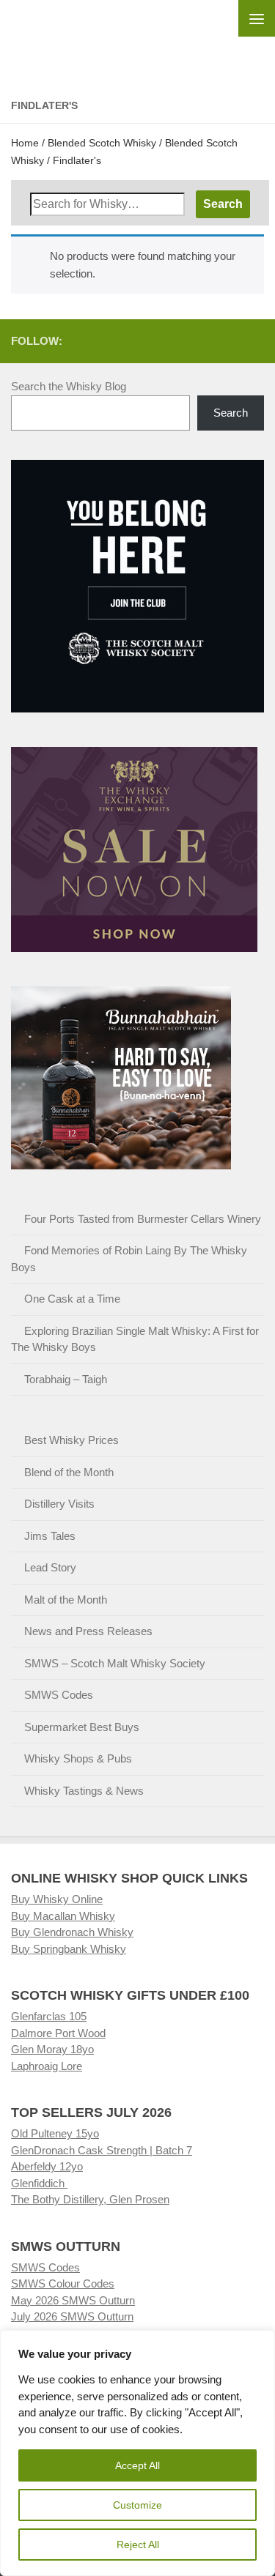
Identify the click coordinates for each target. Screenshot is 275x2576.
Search (231, 413)
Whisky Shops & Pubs (78, 1758)
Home (25, 143)
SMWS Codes (59, 1695)
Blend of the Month (69, 1472)
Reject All (138, 2545)
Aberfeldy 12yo (47, 2166)
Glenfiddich (39, 2183)
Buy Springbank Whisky (69, 1949)
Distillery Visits (59, 1504)
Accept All (137, 2465)
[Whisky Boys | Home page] (138, 37)
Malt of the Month (66, 1600)
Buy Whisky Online (57, 1899)
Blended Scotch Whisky (102, 143)
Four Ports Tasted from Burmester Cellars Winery (143, 1219)
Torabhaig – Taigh (66, 1379)
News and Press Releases (88, 1631)
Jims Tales (50, 1536)
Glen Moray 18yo (52, 2049)
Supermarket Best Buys (82, 1727)
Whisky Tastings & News (84, 1791)
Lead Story (50, 1567)
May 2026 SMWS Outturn (73, 2300)
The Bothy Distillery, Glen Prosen (90, 2199)
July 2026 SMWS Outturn (72, 2316)
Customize (137, 2505)
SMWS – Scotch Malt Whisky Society (115, 1663)
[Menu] (257, 18)
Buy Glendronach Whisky (72, 1932)
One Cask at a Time (72, 1299)
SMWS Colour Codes (63, 2283)
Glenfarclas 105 (49, 2016)
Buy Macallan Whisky (63, 1916)
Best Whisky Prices (71, 1440)
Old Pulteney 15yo (55, 2133)
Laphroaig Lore (47, 2066)
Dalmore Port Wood (58, 2033)
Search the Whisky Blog (69, 386)
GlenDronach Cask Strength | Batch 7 (102, 2150)
